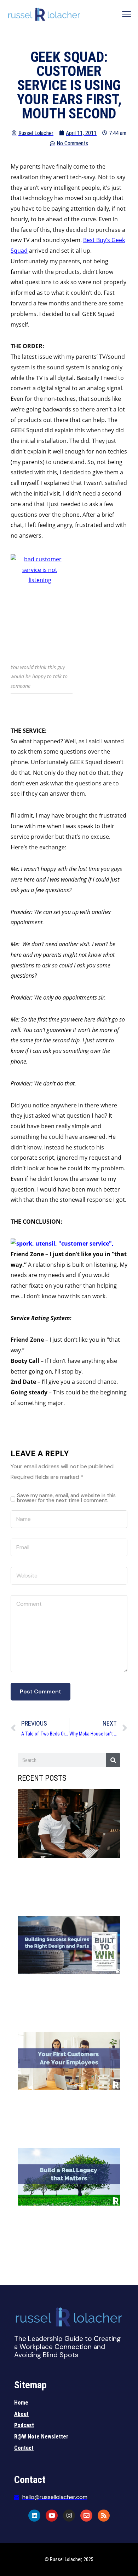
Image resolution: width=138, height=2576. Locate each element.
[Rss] (104, 2516)
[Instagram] (69, 2516)
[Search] (113, 1760)
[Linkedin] (34, 2516)
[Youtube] (52, 2516)
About (21, 2414)
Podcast (24, 2425)
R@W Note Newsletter (41, 2437)
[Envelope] (86, 2516)
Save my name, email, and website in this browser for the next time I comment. (66, 1498)
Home (21, 2403)
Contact (24, 2448)
